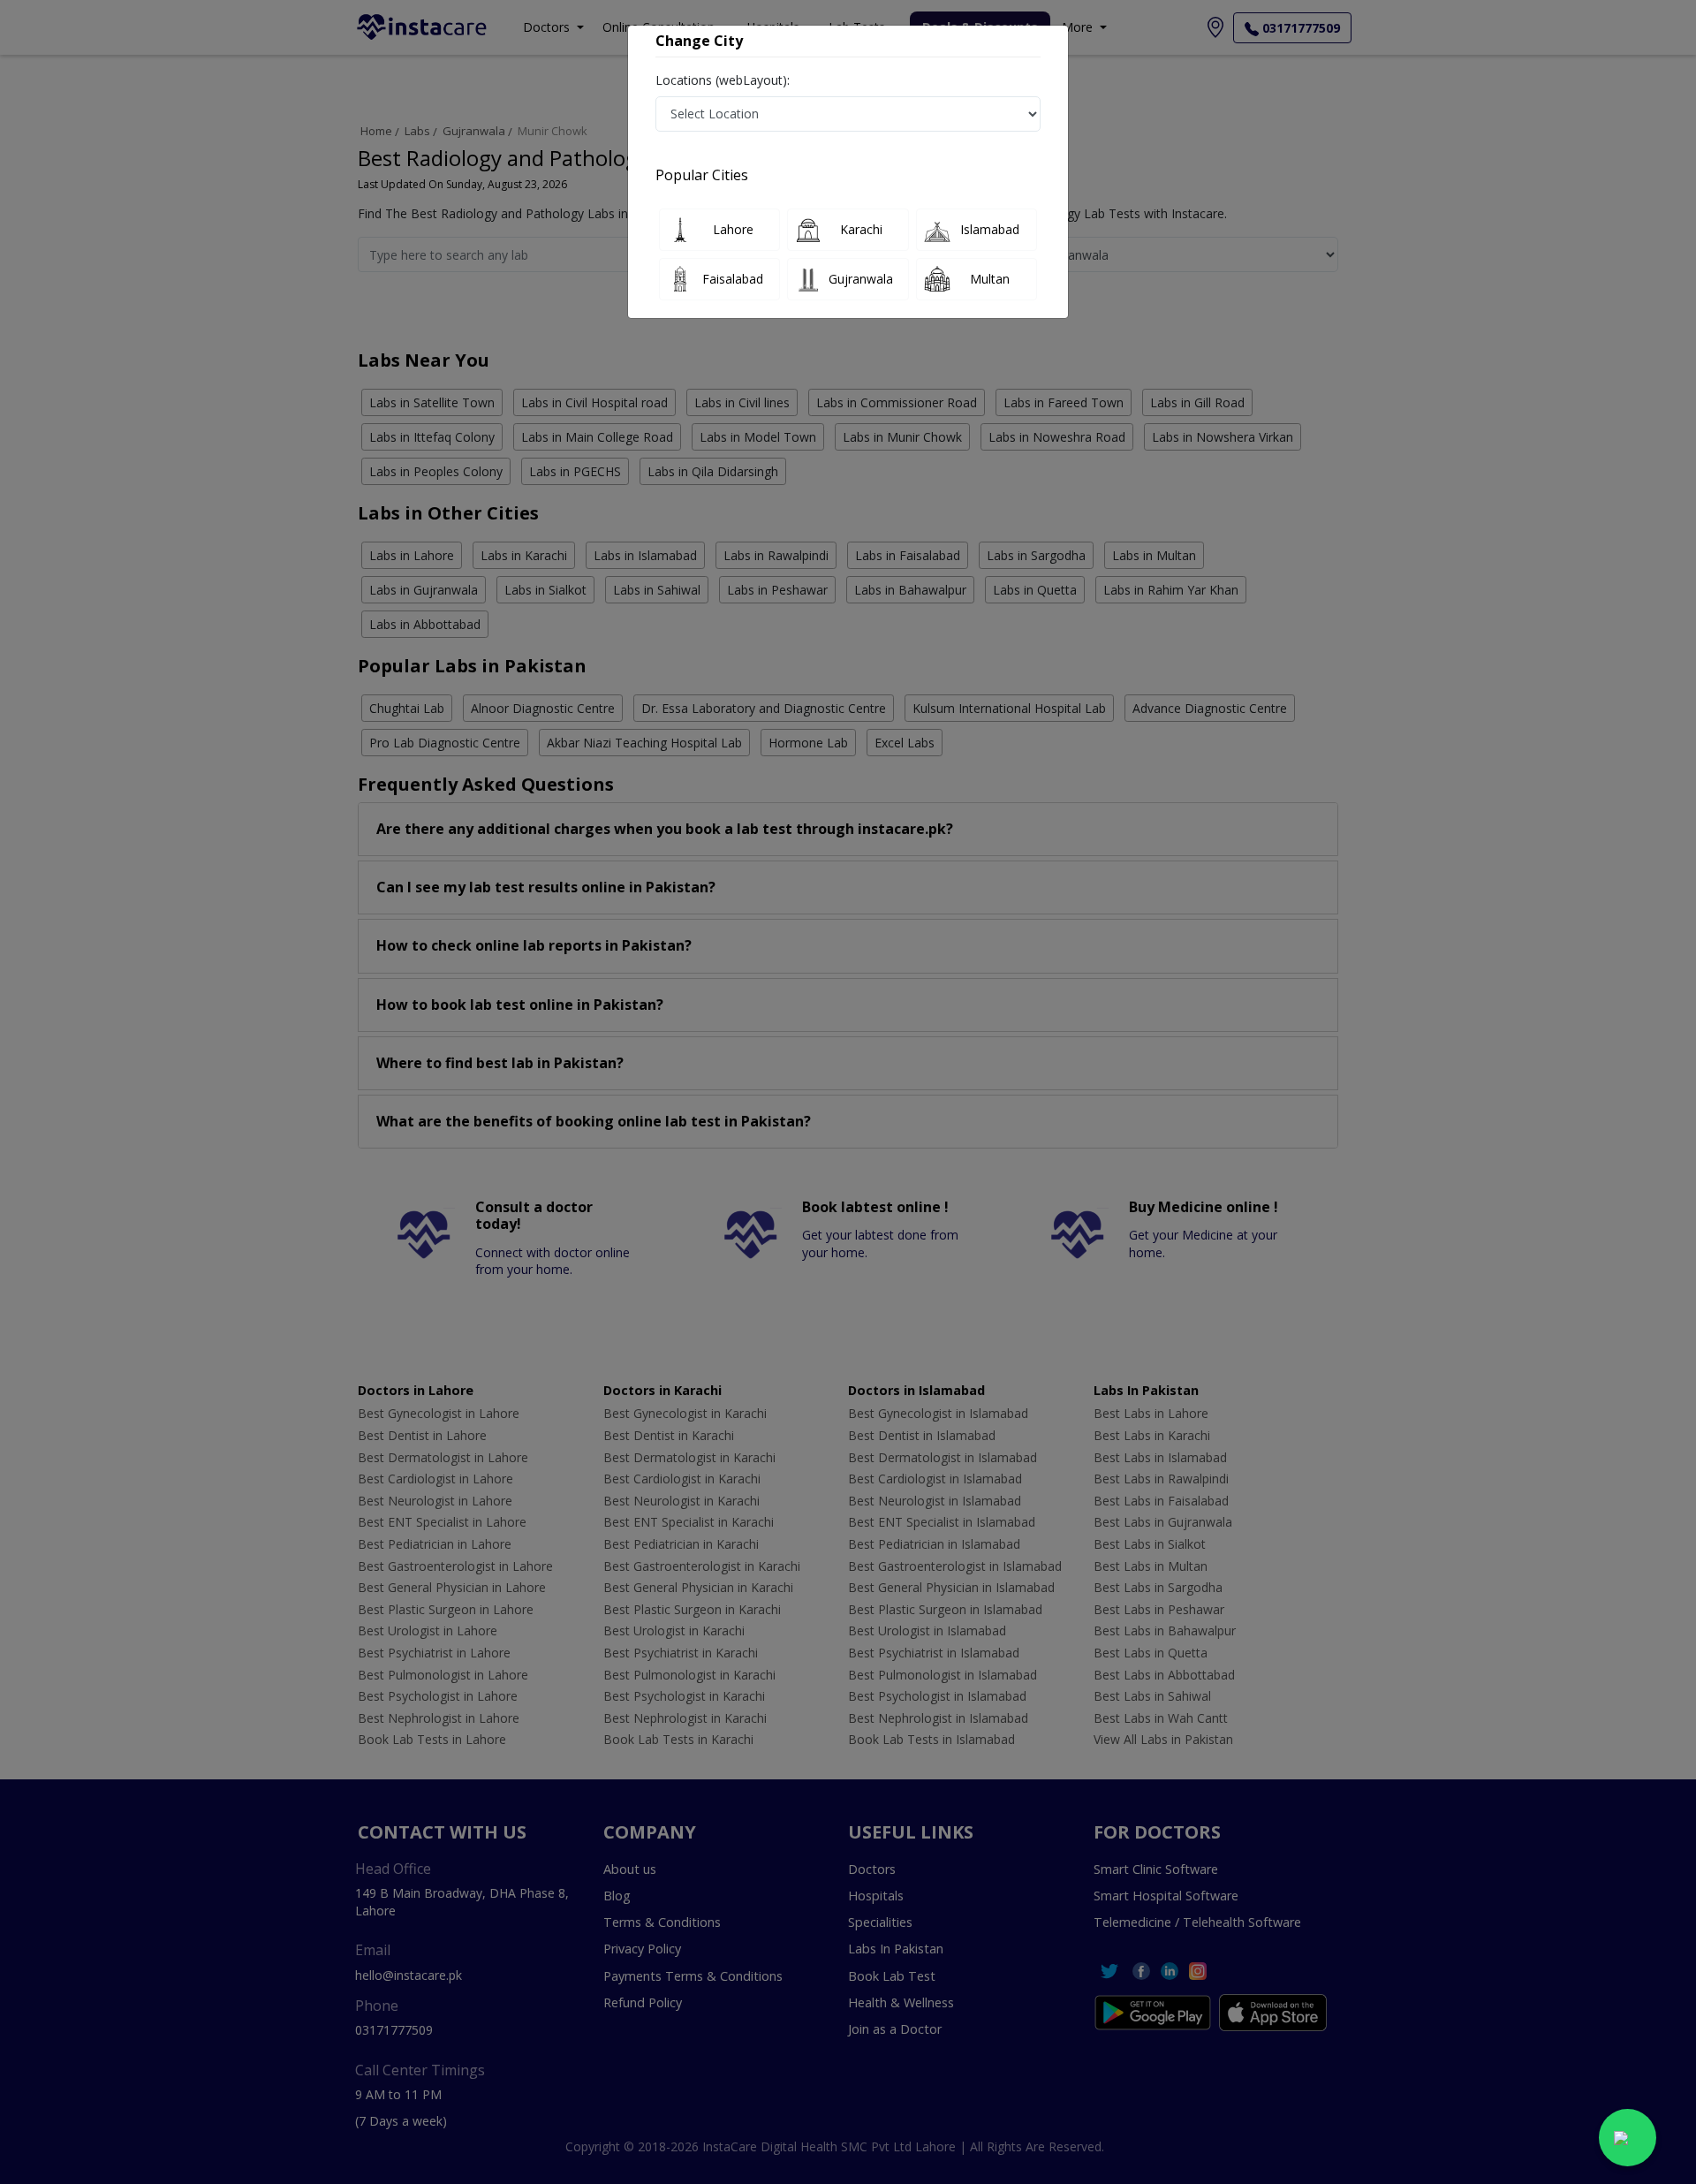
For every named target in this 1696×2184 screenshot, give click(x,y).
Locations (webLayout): (723, 80)
